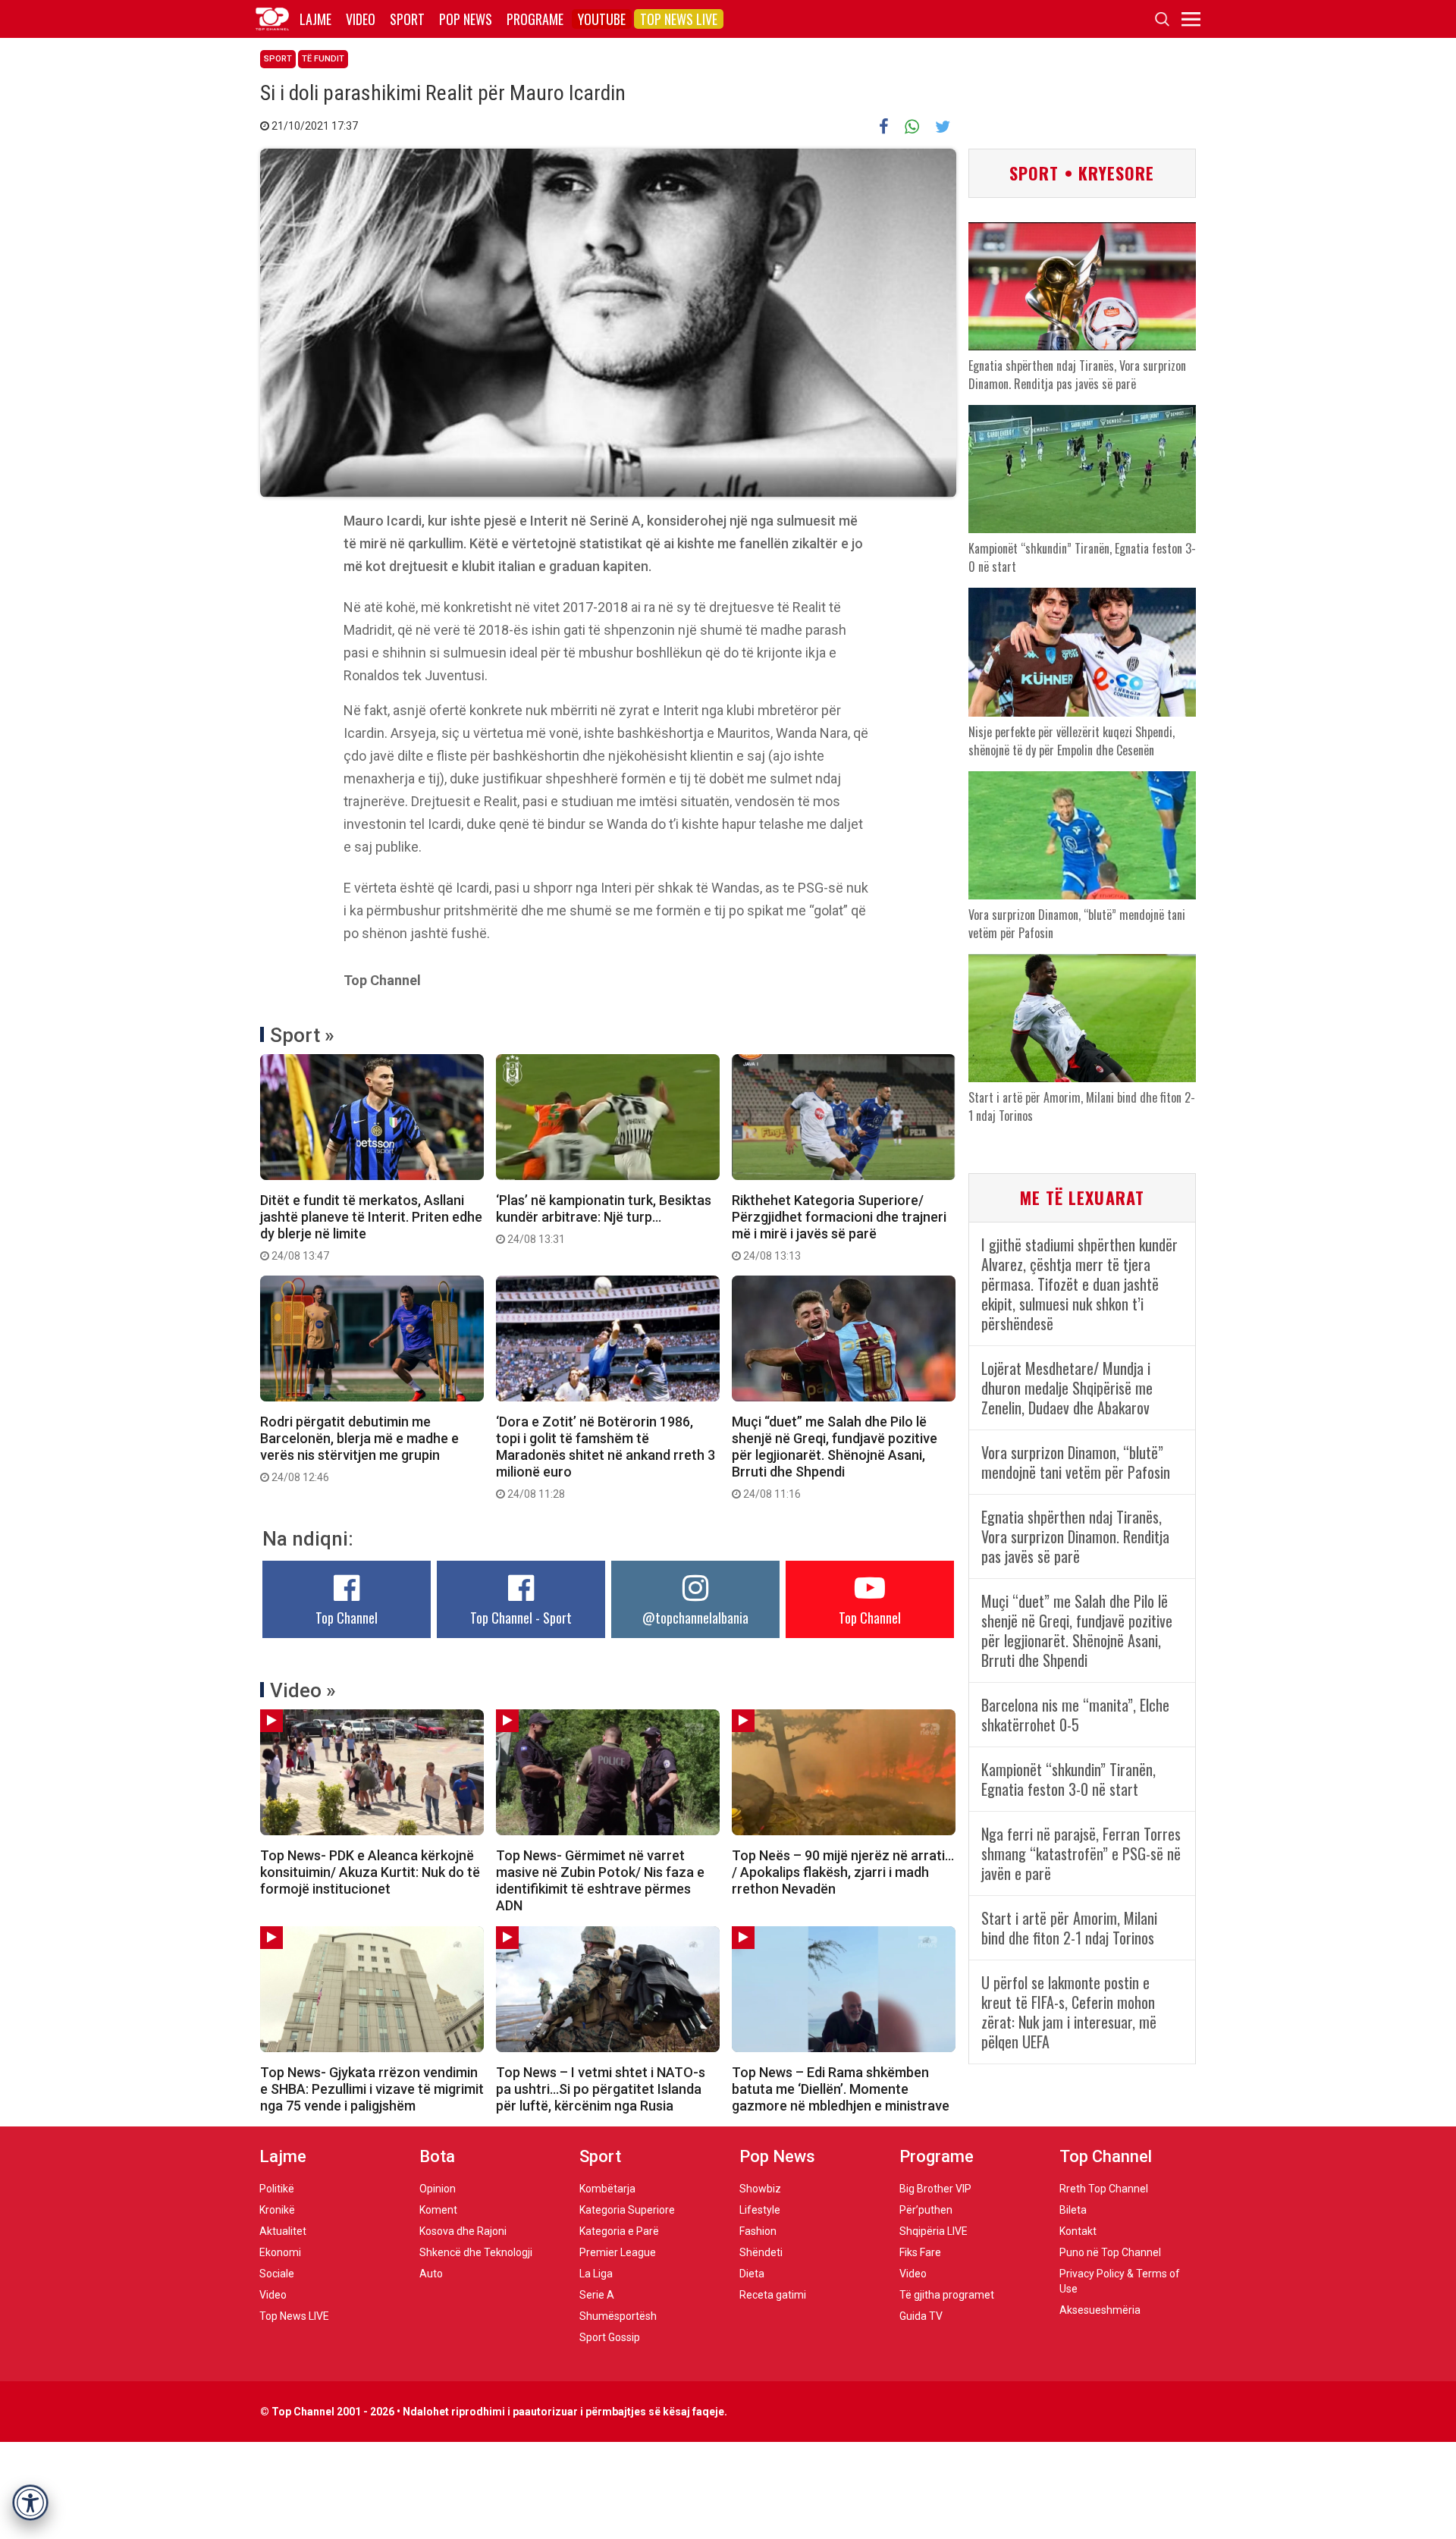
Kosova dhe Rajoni (463, 2231)
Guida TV (921, 2316)
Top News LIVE (679, 19)
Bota (437, 2156)
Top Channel (347, 1618)
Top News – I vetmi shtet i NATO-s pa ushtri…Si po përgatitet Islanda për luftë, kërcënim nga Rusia (601, 2089)
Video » (303, 1690)
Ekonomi (280, 2252)
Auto (431, 2274)
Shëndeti (761, 2252)
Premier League (618, 2252)
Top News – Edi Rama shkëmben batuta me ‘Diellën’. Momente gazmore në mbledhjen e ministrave (841, 2089)
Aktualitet (283, 2231)
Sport (407, 19)
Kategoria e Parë (619, 2231)
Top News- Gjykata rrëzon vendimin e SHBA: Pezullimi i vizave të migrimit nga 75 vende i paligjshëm (372, 2089)
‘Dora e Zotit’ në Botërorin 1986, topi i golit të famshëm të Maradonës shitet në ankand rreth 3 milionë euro (606, 1457)
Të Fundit (323, 59)
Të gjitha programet (947, 2295)
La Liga (596, 2274)
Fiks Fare (920, 2252)
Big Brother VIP (935, 2189)
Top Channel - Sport (521, 1618)
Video (361, 19)
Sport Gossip (610, 2337)
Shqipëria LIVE (934, 2231)
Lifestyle (760, 2210)
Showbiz (760, 2189)
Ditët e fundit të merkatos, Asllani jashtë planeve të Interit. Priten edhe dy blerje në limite (371, 1227)
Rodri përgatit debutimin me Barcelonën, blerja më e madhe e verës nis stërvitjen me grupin (359, 1448)
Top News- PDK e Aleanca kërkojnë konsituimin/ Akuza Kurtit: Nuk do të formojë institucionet (370, 1872)
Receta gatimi (773, 2295)
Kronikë (277, 2210)
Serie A (597, 2295)
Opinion (438, 2189)
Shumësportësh (618, 2316)
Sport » (302, 1035)
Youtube (602, 19)
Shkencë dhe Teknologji (476, 2252)
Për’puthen (926, 2210)
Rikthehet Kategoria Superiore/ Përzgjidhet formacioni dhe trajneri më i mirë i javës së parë (839, 1227)
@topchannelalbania (695, 1618)
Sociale (277, 2274)
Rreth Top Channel (1104, 2189)
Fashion (758, 2231)
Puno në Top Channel (1110, 2252)
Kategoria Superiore (627, 2210)
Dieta (752, 2274)
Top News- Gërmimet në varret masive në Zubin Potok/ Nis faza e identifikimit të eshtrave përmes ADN (600, 1880)
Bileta (1073, 2210)
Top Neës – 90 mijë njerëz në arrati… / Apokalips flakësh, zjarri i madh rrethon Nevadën (843, 1872)
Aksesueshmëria (1100, 2310)
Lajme (315, 19)
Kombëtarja (607, 2189)
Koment (438, 2210)
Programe (535, 19)
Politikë (277, 2189)
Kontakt (1078, 2231)
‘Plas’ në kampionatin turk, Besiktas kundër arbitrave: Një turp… (604, 1219)
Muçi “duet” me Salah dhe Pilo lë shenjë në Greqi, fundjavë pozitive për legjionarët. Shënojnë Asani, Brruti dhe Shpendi (835, 1457)
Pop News (466, 19)
